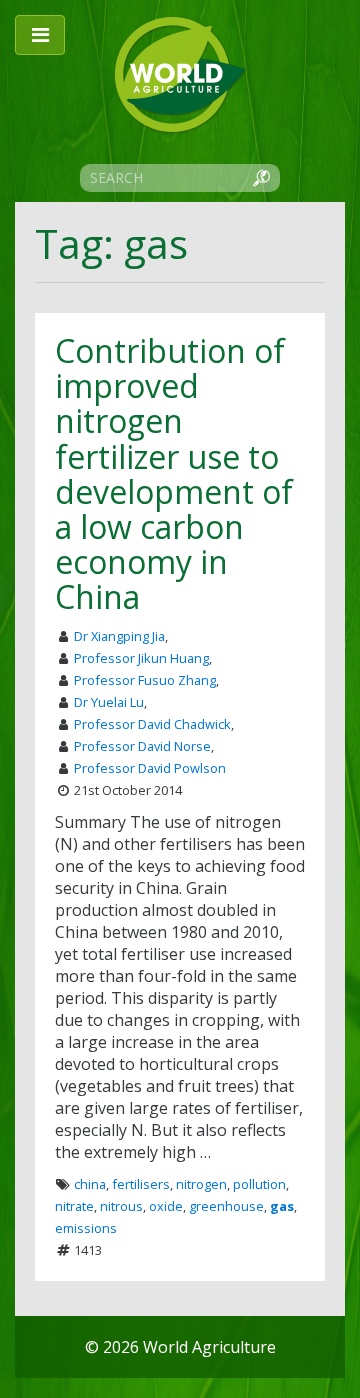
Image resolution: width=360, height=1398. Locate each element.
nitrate (74, 1206)
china (90, 1184)
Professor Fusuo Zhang (145, 680)
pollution (259, 1184)
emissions (86, 1228)
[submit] (261, 177)
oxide (166, 1206)
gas (282, 1206)
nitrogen (201, 1184)
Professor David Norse (142, 746)
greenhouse (226, 1206)
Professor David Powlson (150, 768)
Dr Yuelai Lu (109, 702)
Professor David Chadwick (152, 724)
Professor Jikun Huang (141, 658)
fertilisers (141, 1184)
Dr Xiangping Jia (119, 636)
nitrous (121, 1206)
